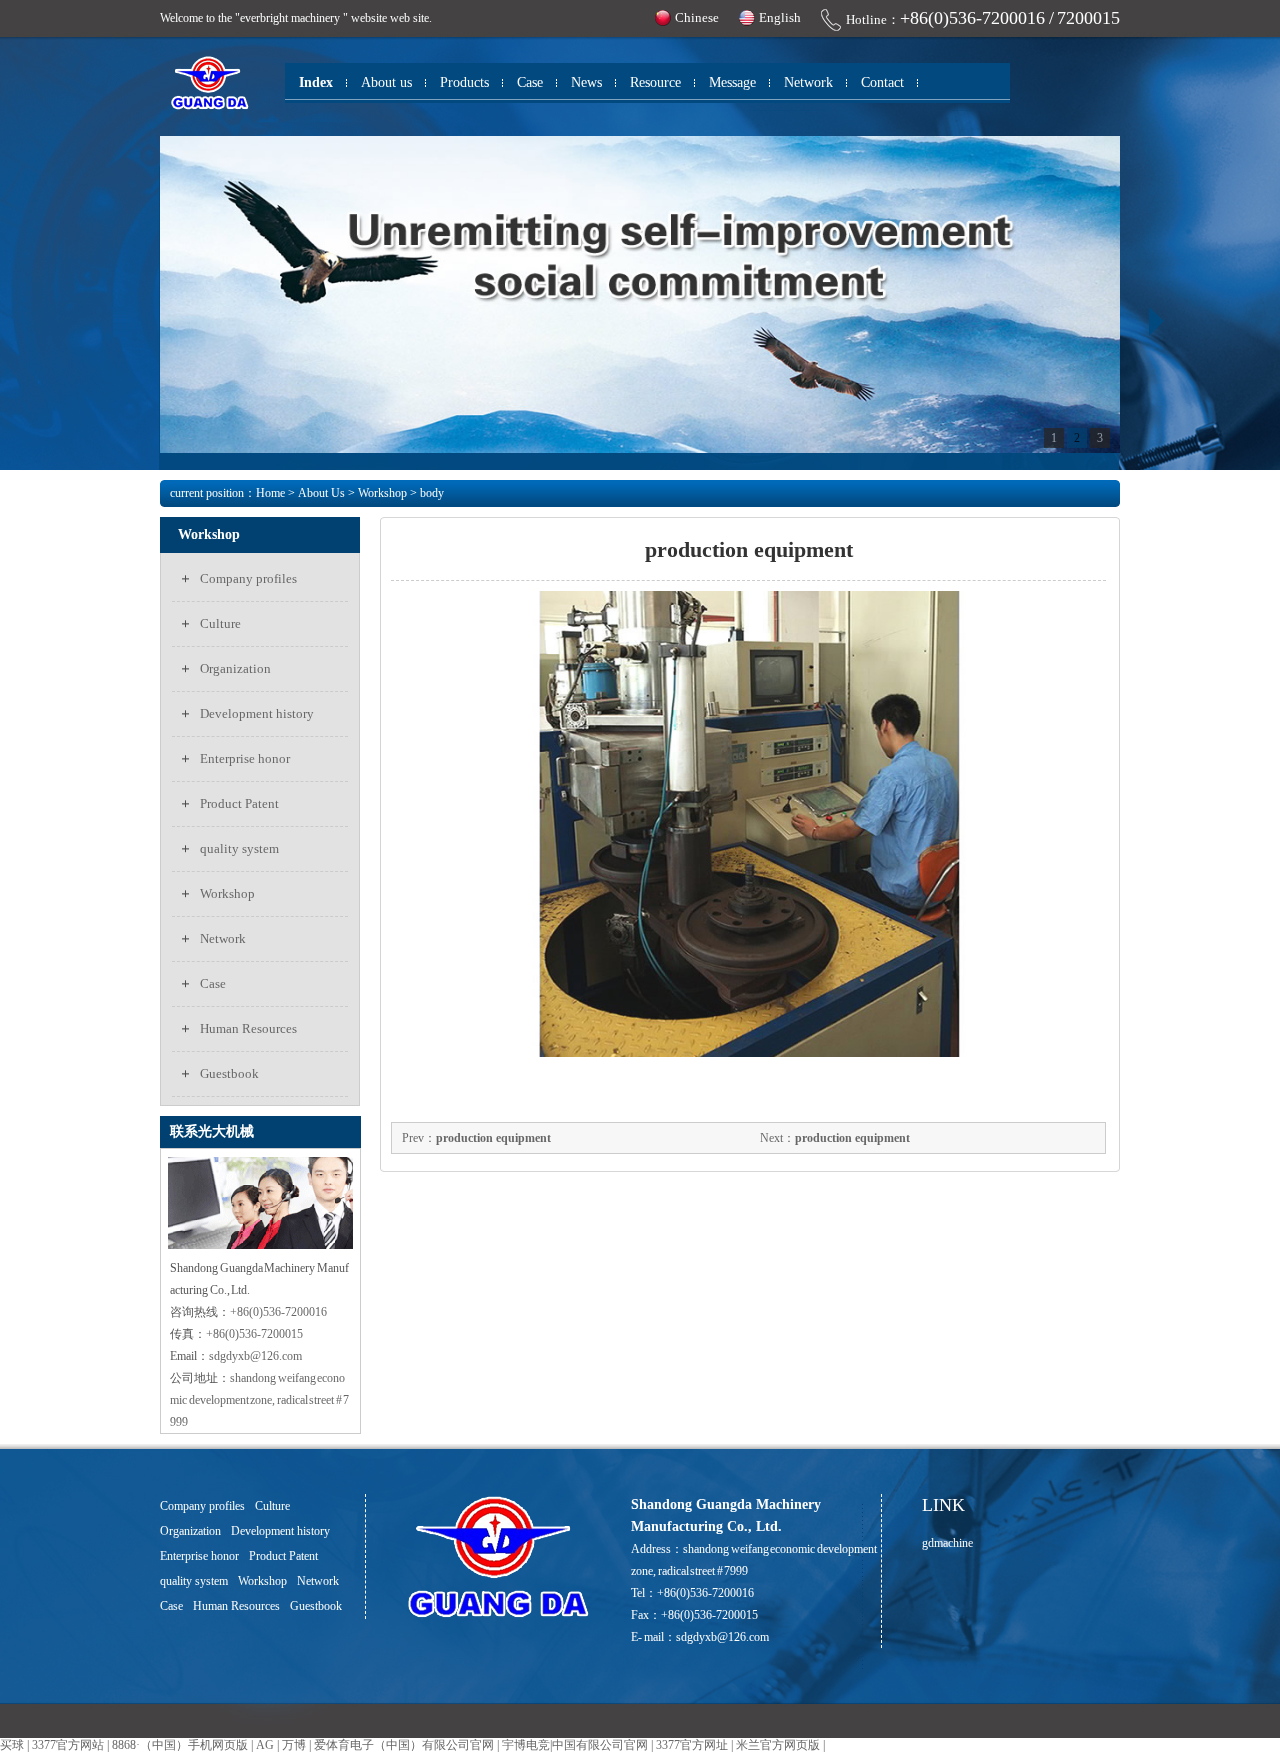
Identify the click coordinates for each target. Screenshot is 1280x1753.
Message (732, 82)
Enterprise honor (245, 758)
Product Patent (239, 803)
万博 (294, 1745)
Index (316, 82)
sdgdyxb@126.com (722, 1637)
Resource (655, 82)
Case (530, 82)
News (586, 82)
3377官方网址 (692, 1745)
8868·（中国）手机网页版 (180, 1745)
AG (265, 1745)
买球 (12, 1745)
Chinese (697, 17)
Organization (235, 668)
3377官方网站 (68, 1745)
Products (464, 82)
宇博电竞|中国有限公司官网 (575, 1745)
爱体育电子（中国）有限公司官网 (404, 1745)
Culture (220, 623)
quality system (239, 848)
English (780, 17)
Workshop (382, 493)
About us (386, 82)
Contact (882, 82)
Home (270, 493)
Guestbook (229, 1073)
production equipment (493, 1138)
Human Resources (248, 1028)
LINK (943, 1505)
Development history (257, 713)
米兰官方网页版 (778, 1745)
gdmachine (947, 1543)
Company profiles (248, 578)
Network (808, 82)
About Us (321, 493)
